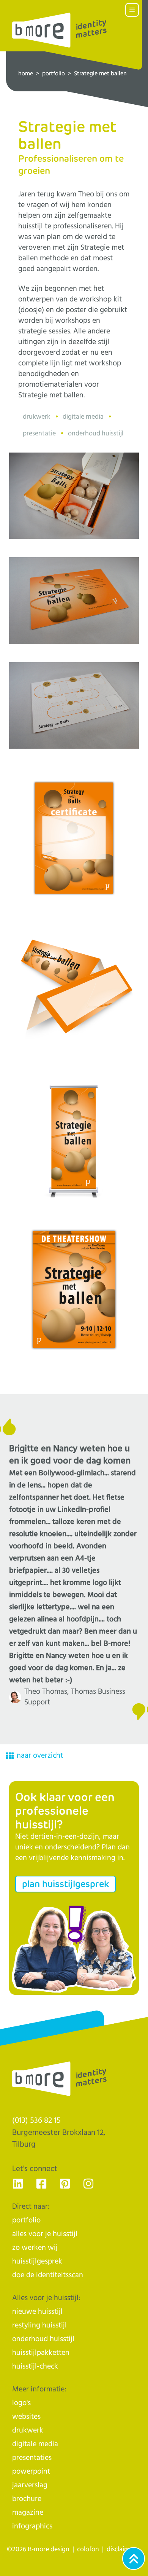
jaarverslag (30, 2485)
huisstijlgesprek (37, 2261)
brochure (27, 2499)
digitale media (35, 2444)
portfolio (54, 74)
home (26, 74)
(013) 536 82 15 (36, 2120)
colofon (88, 2549)
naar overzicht (40, 1756)
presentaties (32, 2458)
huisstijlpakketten (41, 2353)
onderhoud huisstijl (43, 2339)
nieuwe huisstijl (37, 2312)
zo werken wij (35, 2248)
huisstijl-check (35, 2366)
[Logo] (60, 30)
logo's (21, 2403)
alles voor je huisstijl (45, 2234)
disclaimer (121, 2549)
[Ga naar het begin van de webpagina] (134, 2558)
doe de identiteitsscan (48, 2275)
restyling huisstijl (39, 2325)
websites (26, 2417)
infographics (32, 2526)
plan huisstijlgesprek (65, 1884)
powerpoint (31, 2472)
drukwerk (28, 2430)
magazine (28, 2513)
